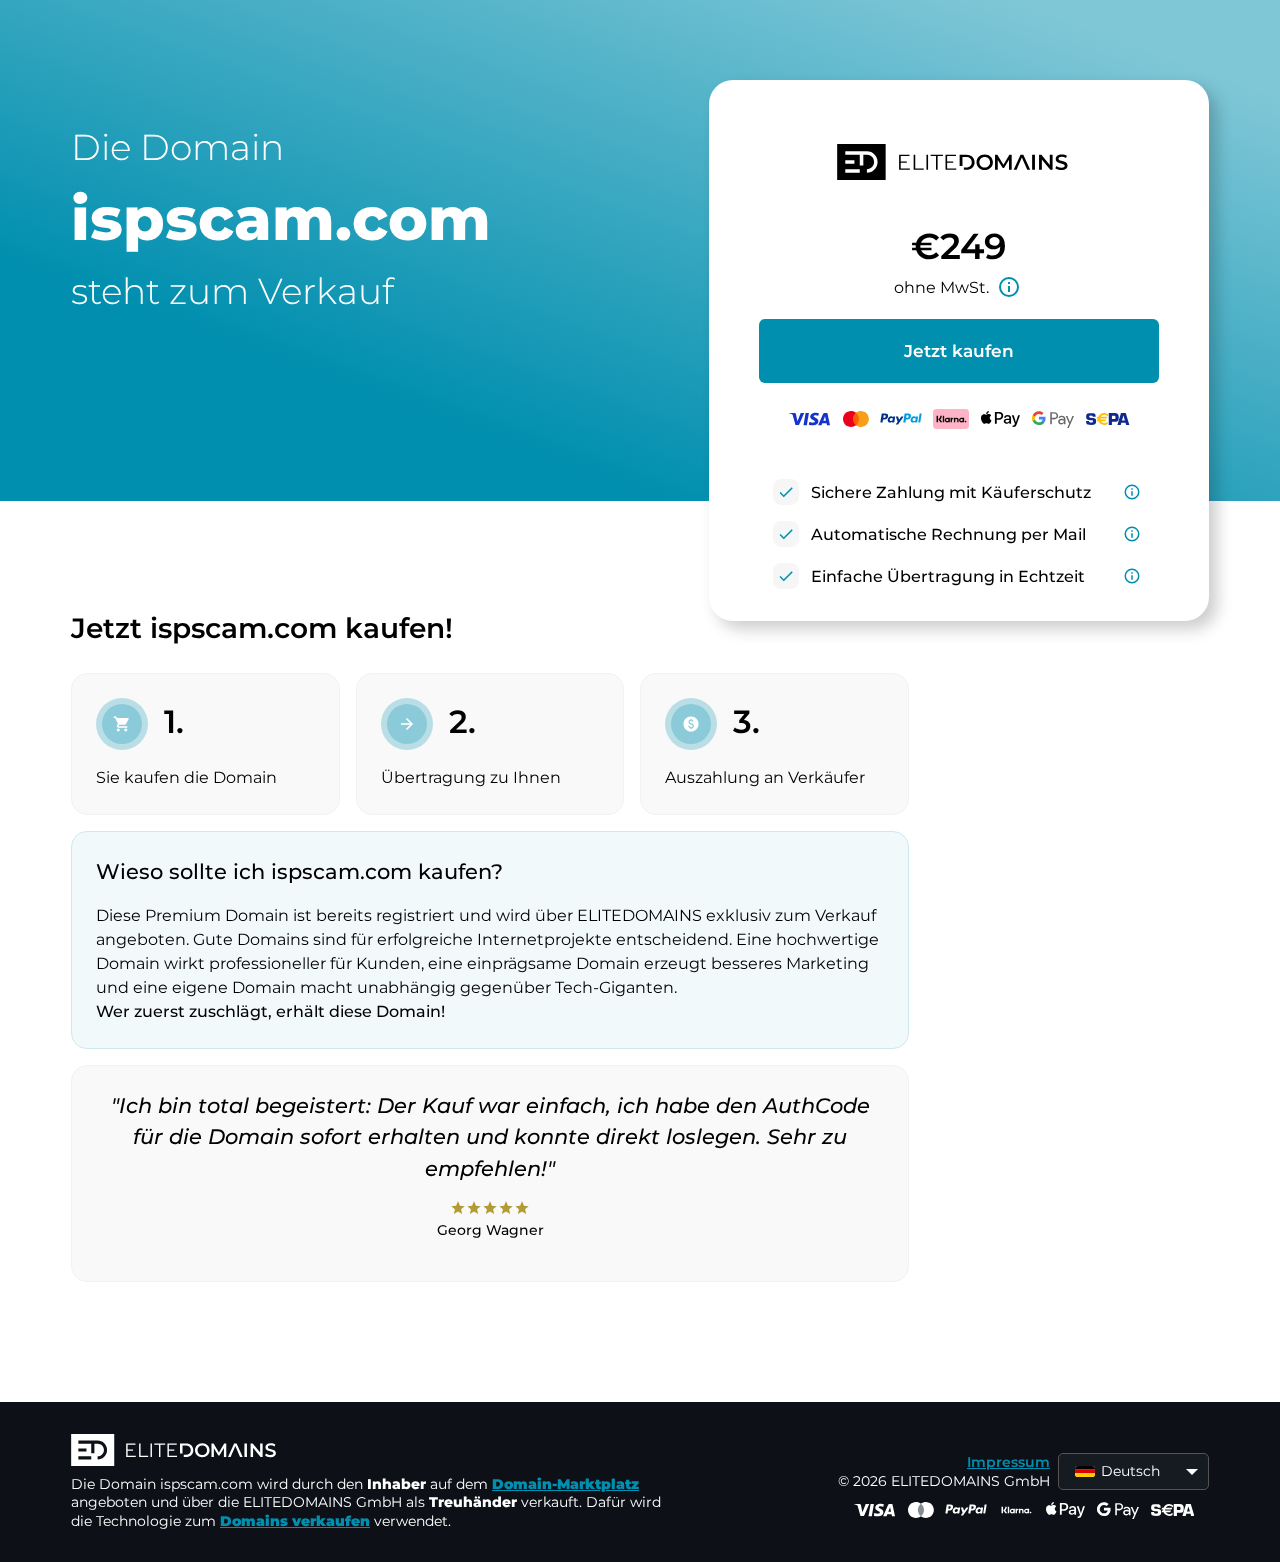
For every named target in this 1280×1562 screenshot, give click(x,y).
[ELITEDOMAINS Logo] (371, 1452)
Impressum (1008, 1462)
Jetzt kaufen (959, 351)
